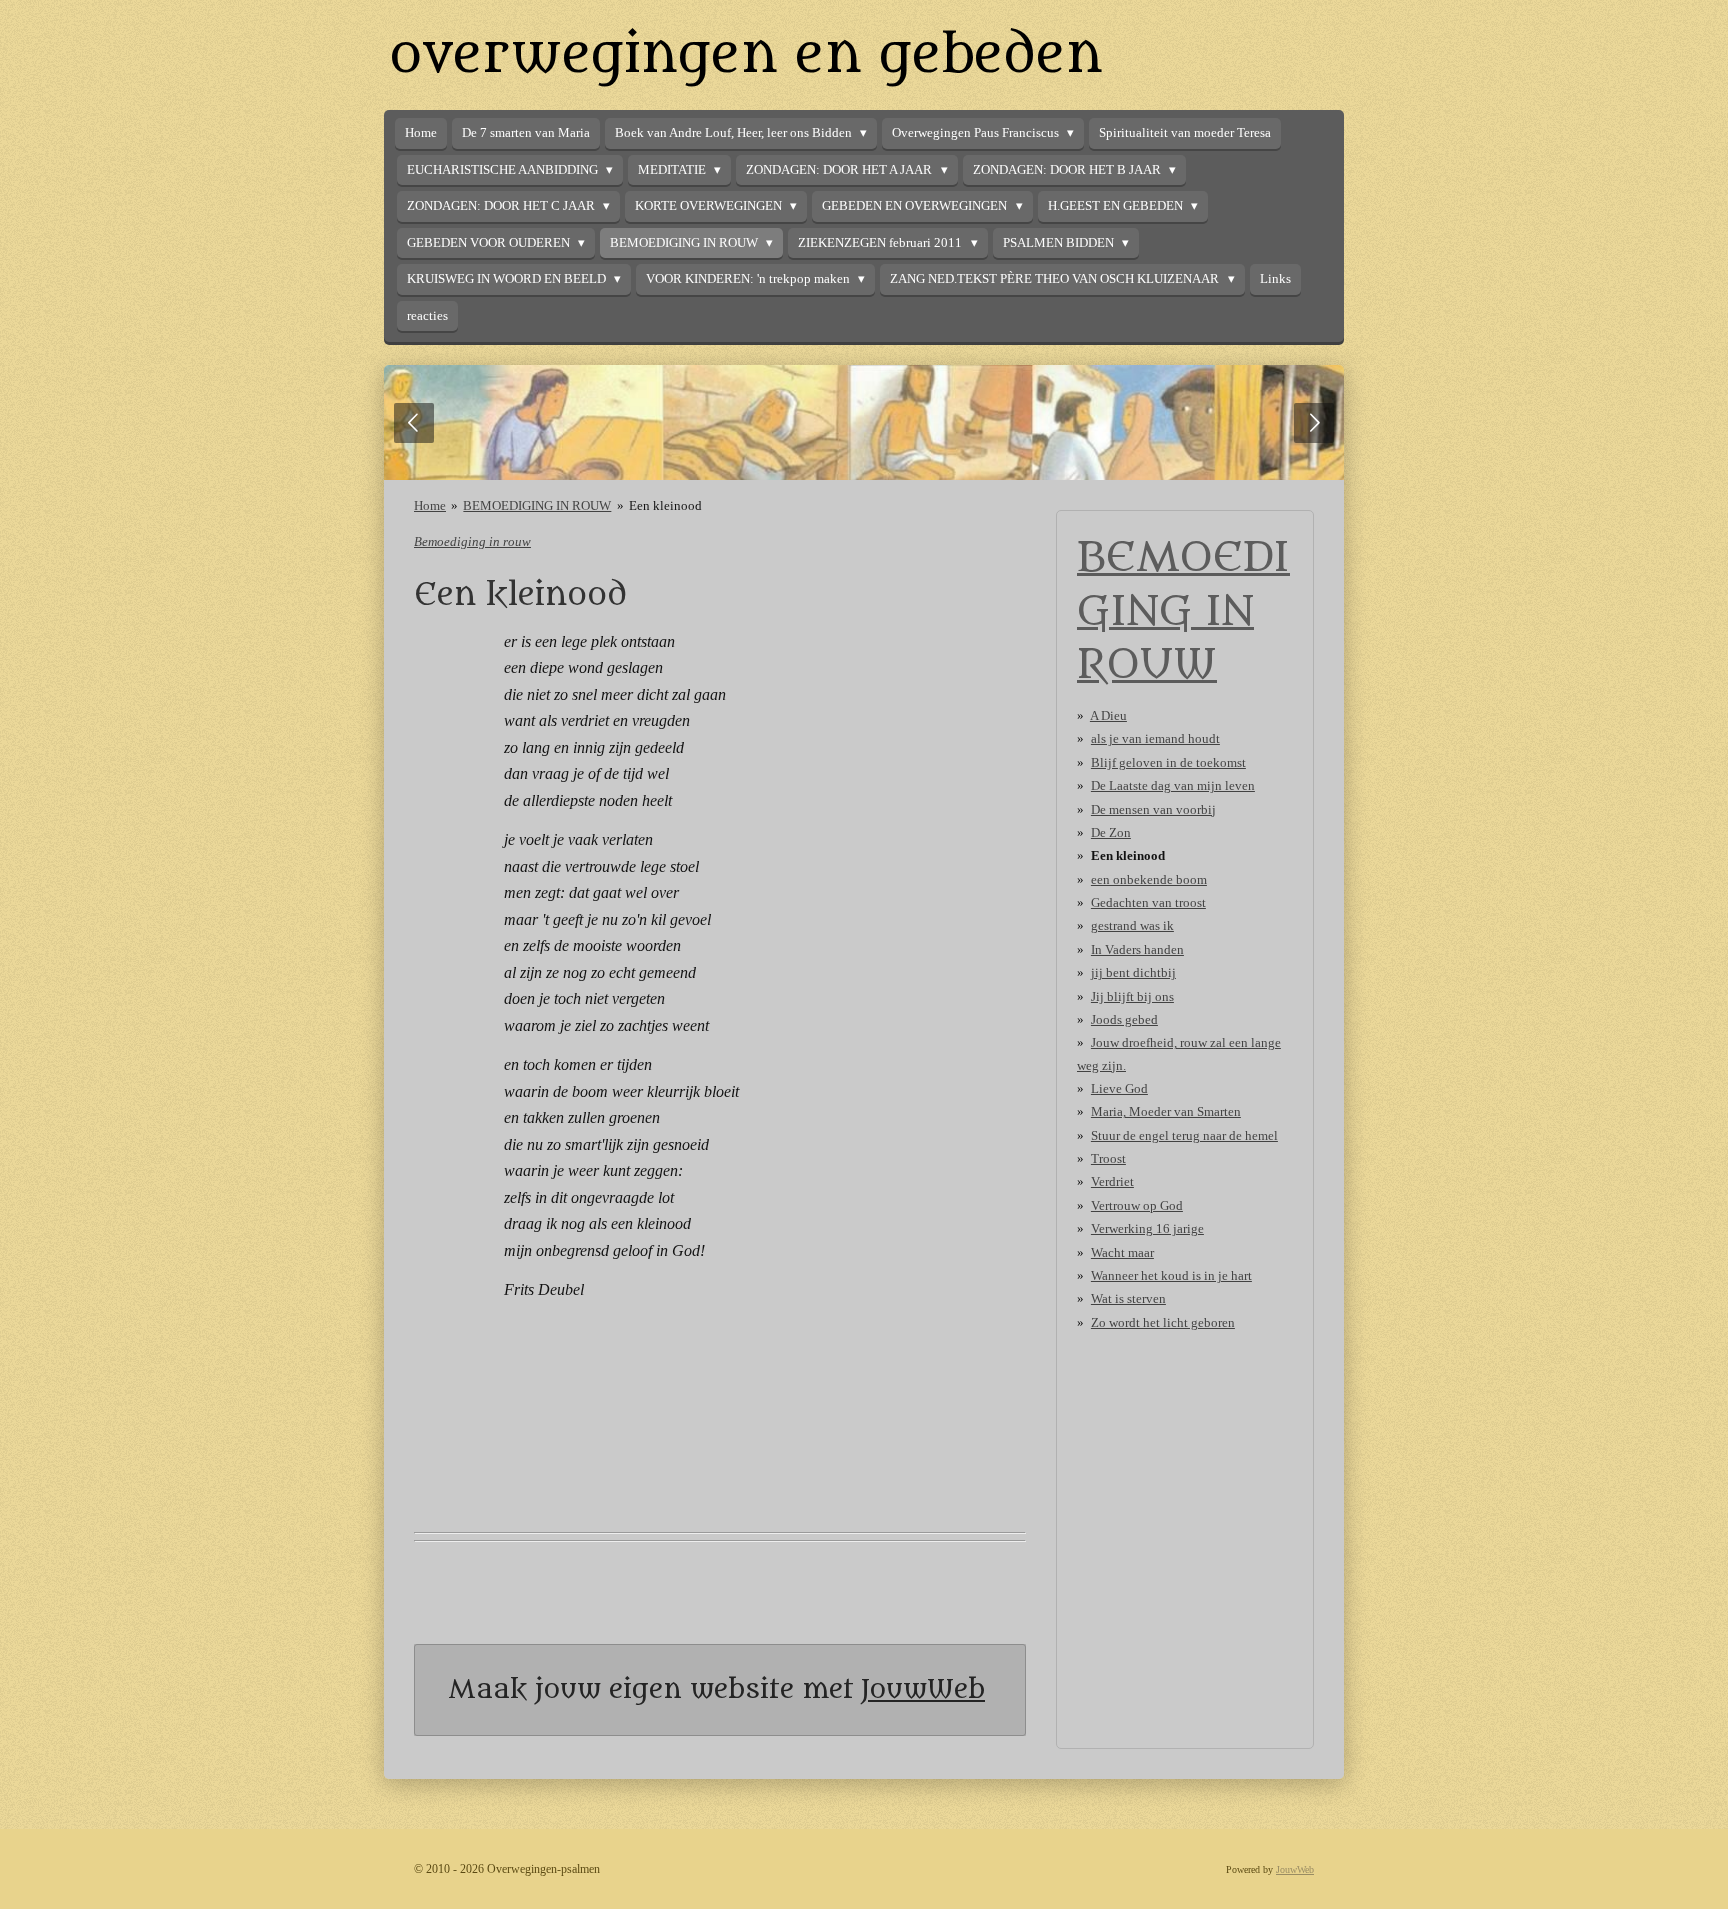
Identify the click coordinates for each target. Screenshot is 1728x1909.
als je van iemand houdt (1155, 738)
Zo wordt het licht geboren (1163, 1322)
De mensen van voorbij (1153, 809)
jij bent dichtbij (1133, 972)
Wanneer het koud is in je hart (1171, 1275)
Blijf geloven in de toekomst (1168, 762)
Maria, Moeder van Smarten (1166, 1111)
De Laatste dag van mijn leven (1173, 785)
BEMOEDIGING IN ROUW (537, 505)
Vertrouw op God (1137, 1205)
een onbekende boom (1149, 879)
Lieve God (1119, 1088)
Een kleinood (665, 505)
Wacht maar (1122, 1252)
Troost (1108, 1158)
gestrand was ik (1132, 925)
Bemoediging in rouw (472, 541)
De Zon (1111, 832)
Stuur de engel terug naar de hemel (1184, 1135)
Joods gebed (1124, 1019)
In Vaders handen (1137, 949)
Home (430, 505)
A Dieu (1108, 715)
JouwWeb (923, 1689)
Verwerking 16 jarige (1147, 1228)
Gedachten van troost (1148, 902)
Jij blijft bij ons (1132, 996)
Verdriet (1112, 1181)
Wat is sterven (1128, 1298)
